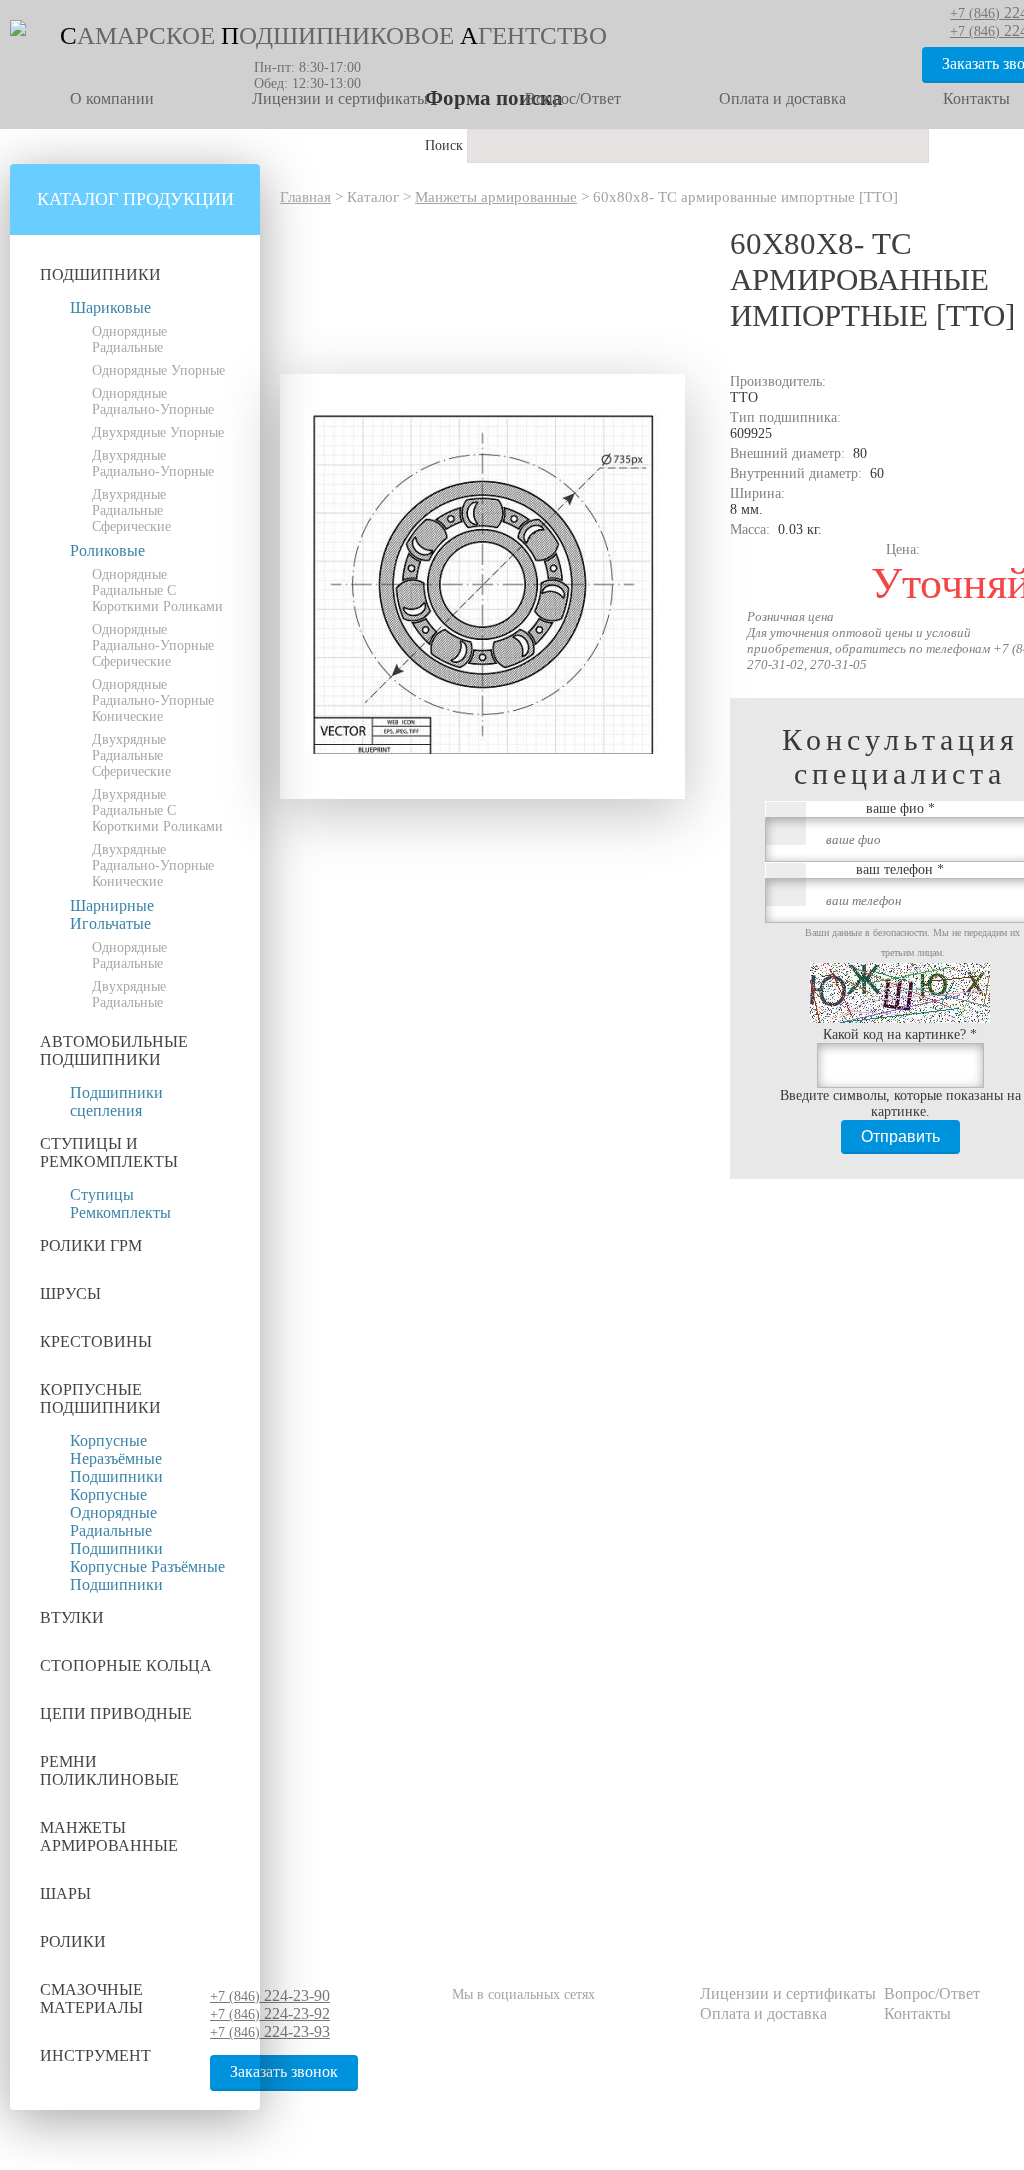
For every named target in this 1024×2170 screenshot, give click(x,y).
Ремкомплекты (120, 1212)
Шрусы (70, 1293)
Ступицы (102, 1194)
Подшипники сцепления (116, 1101)
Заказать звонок (284, 2071)
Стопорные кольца (126, 1665)
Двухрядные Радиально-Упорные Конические (153, 865)
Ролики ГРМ (91, 1245)
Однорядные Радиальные (129, 339)
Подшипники (100, 274)
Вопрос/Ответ (573, 98)
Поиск (446, 145)
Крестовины (96, 1341)
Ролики (73, 1941)
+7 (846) (270, 1996)
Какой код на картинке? (900, 1034)
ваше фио (900, 808)
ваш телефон (900, 869)
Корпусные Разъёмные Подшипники (147, 1575)
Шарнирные (112, 905)
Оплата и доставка (782, 98)
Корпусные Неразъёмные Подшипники (116, 1458)
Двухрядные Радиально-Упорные (153, 463)
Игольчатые (110, 923)
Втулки (72, 1617)
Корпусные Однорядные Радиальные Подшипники (116, 1521)
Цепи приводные (116, 1713)
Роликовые (107, 550)
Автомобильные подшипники (114, 1050)
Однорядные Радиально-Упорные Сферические (153, 645)
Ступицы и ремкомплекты (109, 1152)
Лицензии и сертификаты (340, 98)
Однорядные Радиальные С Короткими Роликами (157, 590)
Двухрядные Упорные (158, 432)
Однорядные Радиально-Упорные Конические (153, 700)
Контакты (917, 2013)
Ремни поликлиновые (109, 1770)
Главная (305, 197)
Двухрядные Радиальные (129, 994)
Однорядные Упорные (158, 370)
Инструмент (95, 2055)
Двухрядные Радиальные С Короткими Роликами (157, 810)
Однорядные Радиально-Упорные (153, 401)
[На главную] (18, 31)
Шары (65, 1893)
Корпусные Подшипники (100, 1398)
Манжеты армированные (109, 1836)
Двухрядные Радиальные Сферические (131, 510)
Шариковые (110, 307)
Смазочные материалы (91, 1998)
